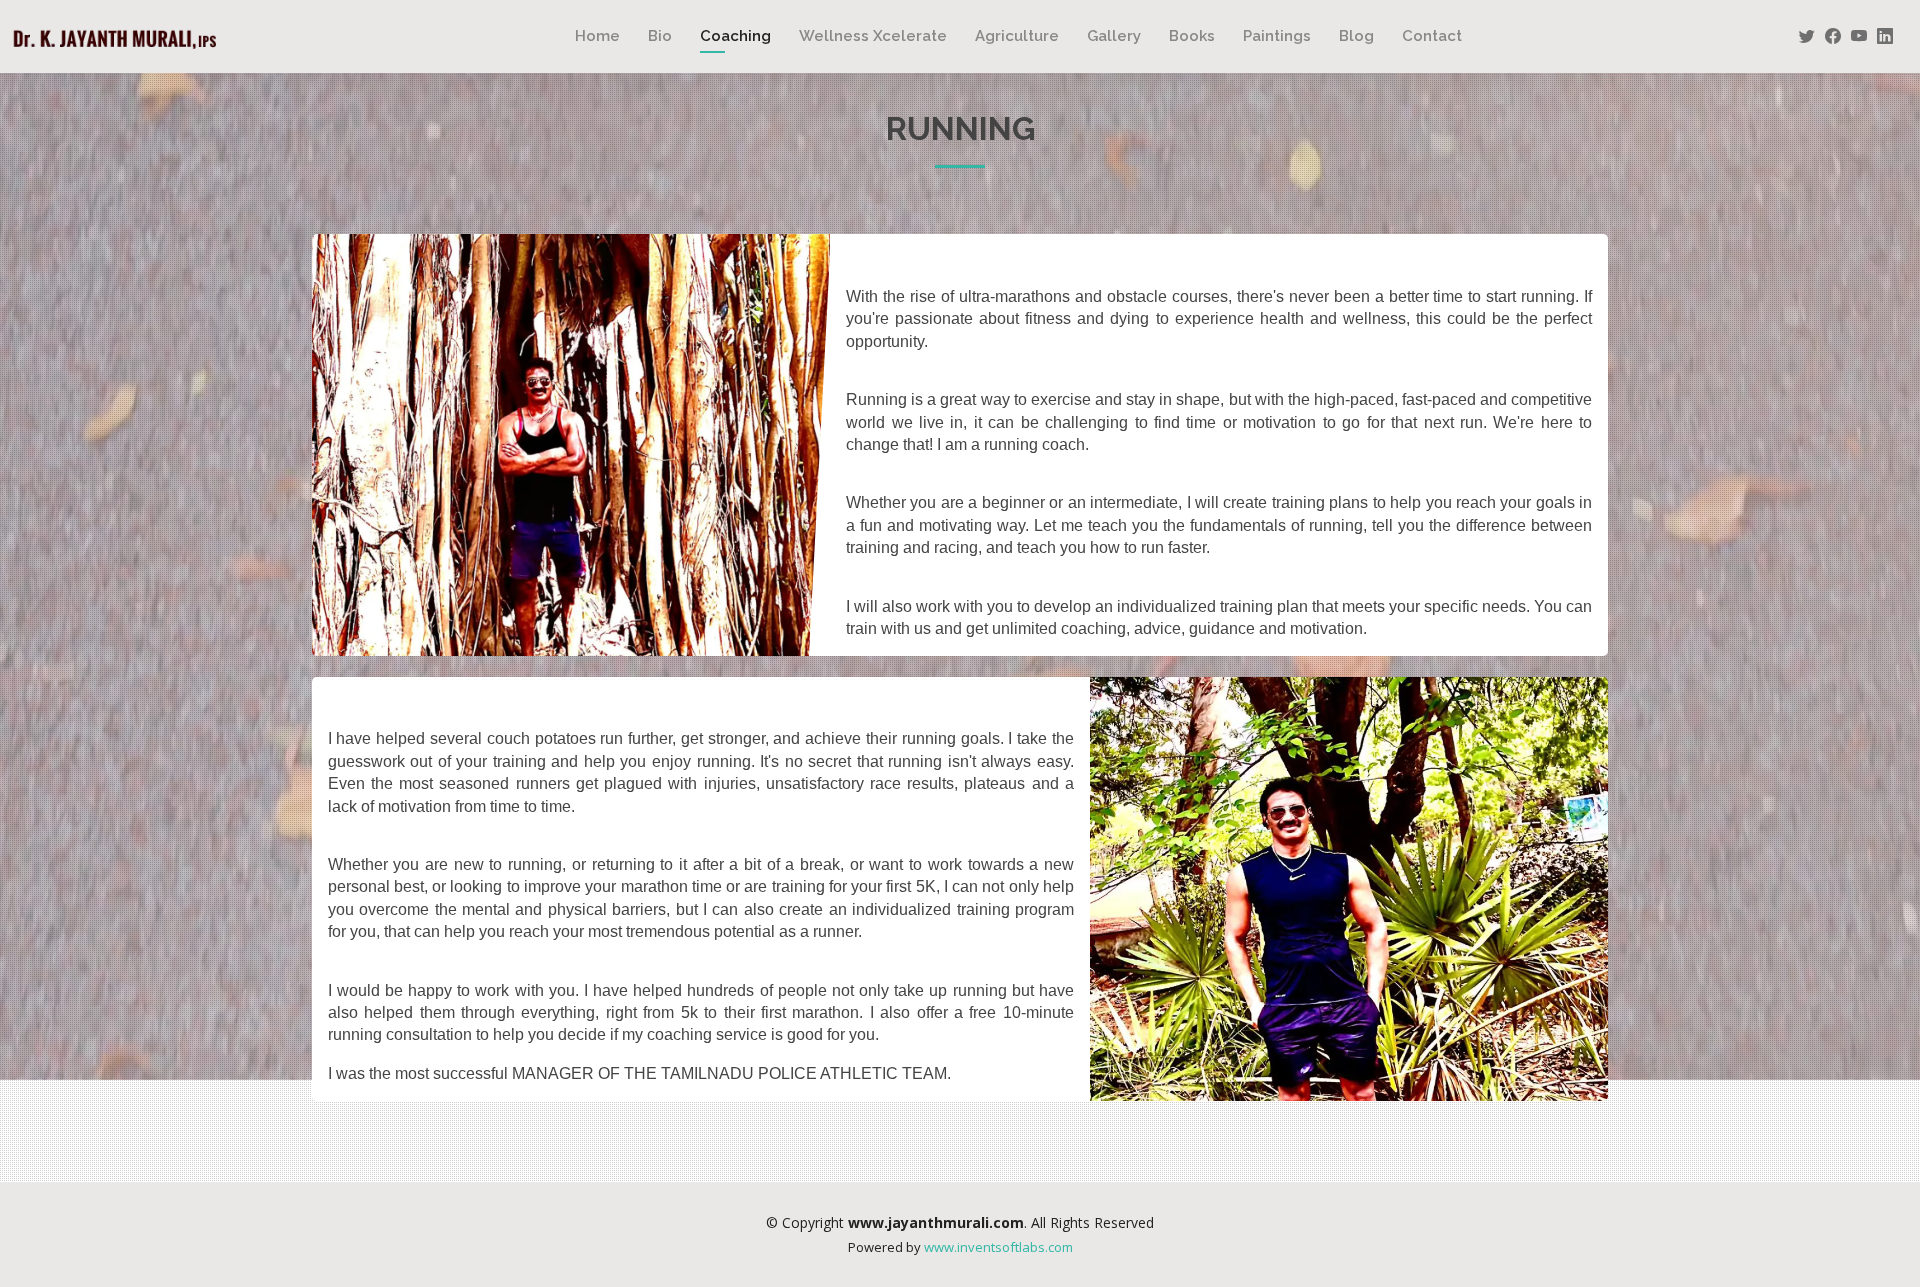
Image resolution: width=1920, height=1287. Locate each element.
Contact (1432, 36)
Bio (660, 36)
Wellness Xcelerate (873, 36)
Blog (1356, 36)
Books (1192, 36)
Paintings (1277, 36)
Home (597, 36)
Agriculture (1017, 36)
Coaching (735, 36)
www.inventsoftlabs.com (998, 1247)
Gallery (1114, 36)
